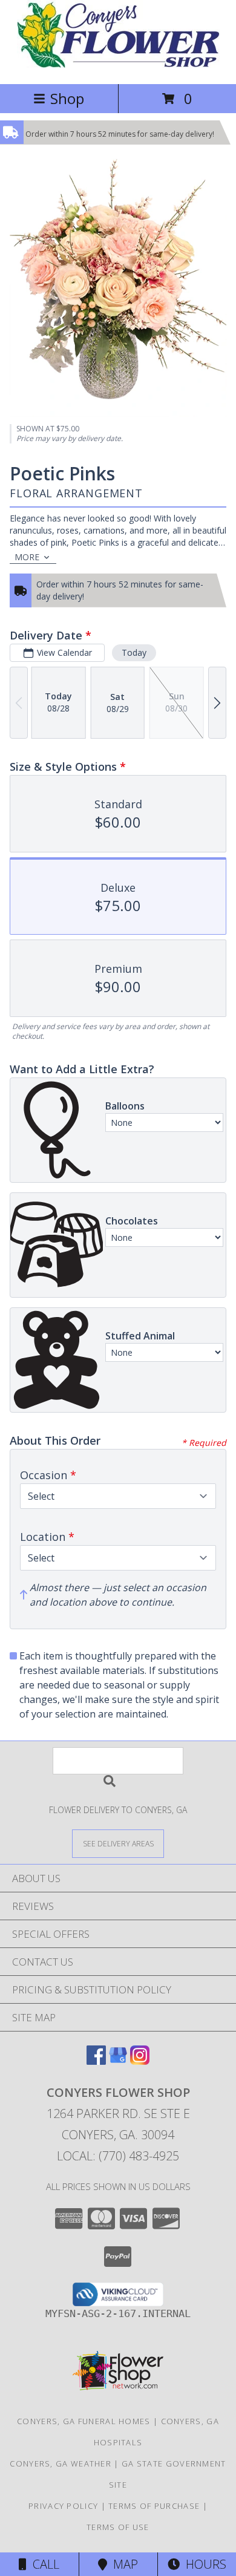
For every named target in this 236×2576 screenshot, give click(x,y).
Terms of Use (118, 2527)
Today (134, 652)
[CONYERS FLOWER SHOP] (118, 66)
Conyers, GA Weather (61, 2463)
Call (43, 2564)
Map (123, 2564)
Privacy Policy (63, 2506)
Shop (67, 98)
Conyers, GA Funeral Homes (84, 2421)
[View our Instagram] (140, 2061)
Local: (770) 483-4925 (118, 2156)
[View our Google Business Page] (118, 2061)
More (27, 557)
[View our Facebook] (96, 2061)
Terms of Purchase (154, 2506)
